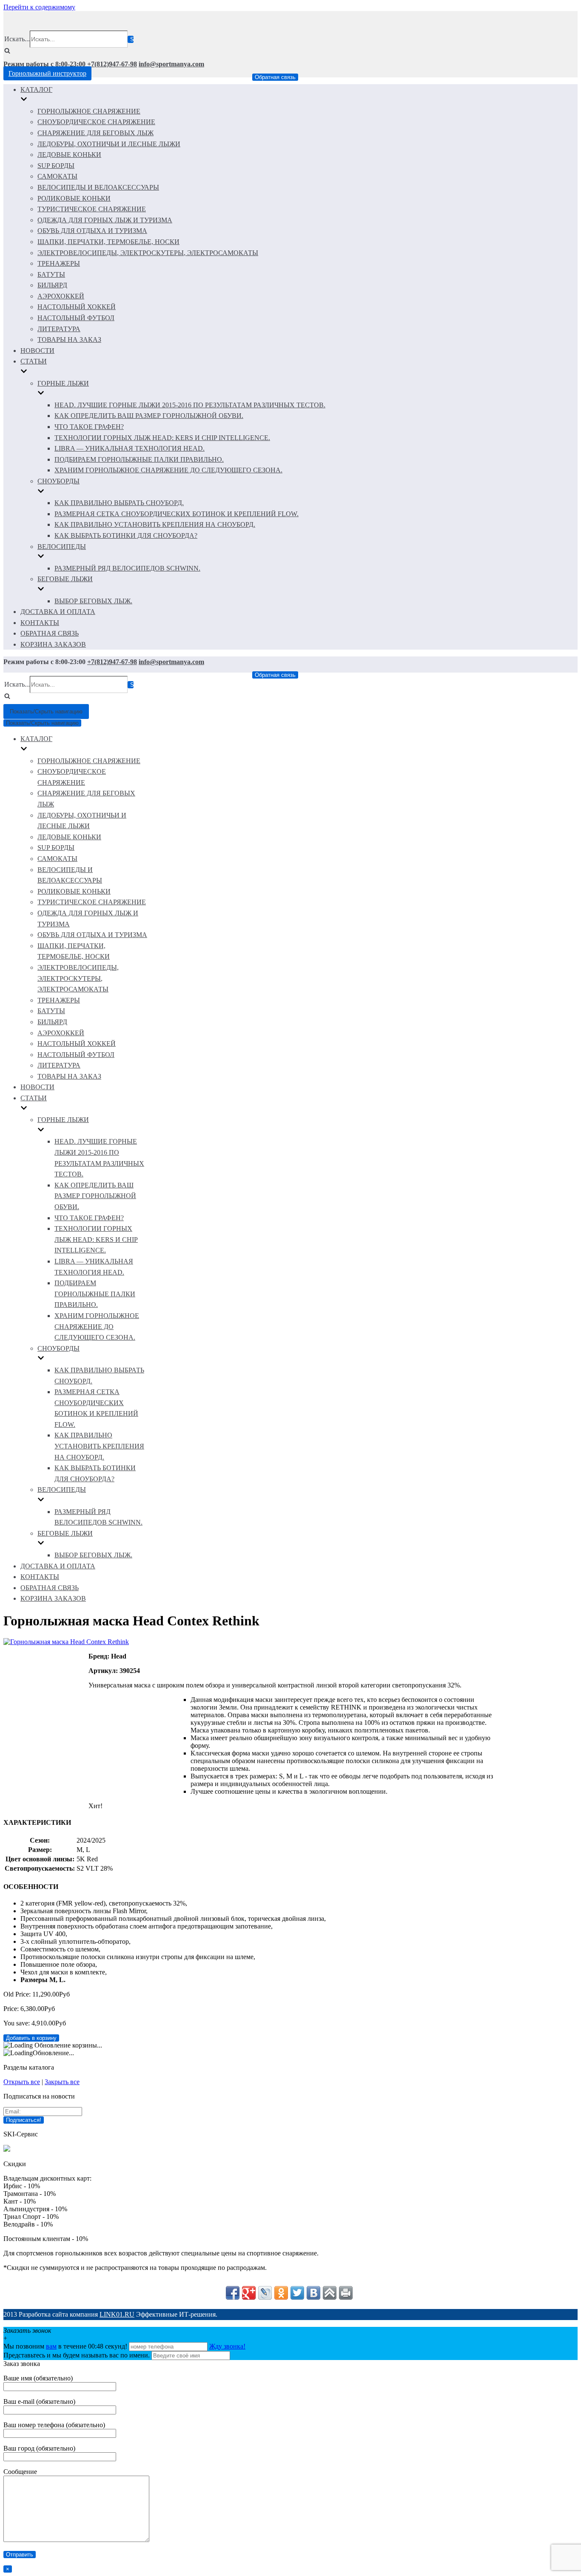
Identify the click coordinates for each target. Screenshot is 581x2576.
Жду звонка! (227, 2346)
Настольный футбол (76, 318)
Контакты (40, 623)
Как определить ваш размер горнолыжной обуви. (149, 416)
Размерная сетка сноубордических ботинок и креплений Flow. (177, 514)
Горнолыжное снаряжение (89, 111)
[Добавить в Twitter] (297, 2293)
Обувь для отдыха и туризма (92, 231)
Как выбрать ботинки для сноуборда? (126, 535)
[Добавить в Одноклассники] (281, 2293)
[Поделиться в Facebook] (233, 2293)
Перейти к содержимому (39, 7)
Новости (37, 351)
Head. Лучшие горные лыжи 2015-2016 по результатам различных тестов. (190, 405)
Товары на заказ (69, 339)
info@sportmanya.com (171, 64)
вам (51, 2346)
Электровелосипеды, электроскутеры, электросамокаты (148, 253)
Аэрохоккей (61, 296)
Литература (59, 329)
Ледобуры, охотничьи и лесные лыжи (109, 144)
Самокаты (57, 176)
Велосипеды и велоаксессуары (98, 187)
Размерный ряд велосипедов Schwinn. (127, 568)
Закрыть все (62, 2082)
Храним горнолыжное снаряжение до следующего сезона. (168, 470)
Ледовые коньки (69, 155)
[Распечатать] (346, 2293)
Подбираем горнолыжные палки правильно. (139, 459)
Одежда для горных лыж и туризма (105, 220)
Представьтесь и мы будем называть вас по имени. (77, 2355)
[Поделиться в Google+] (249, 2293)
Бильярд (52, 285)
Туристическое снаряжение (92, 209)
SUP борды (56, 166)
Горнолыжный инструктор (47, 73)
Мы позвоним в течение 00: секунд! (66, 2346)
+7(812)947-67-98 (112, 64)
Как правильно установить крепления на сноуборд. (155, 524)
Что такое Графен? (89, 427)
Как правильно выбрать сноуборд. (119, 503)
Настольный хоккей (77, 307)
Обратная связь (275, 77)
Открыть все (22, 2082)
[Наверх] (330, 2293)
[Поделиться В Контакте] (313, 2293)
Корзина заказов (53, 644)
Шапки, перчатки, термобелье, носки (108, 242)
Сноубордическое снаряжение (96, 122)
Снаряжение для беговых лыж (95, 133)
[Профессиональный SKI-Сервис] (7, 2149)
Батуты (51, 274)
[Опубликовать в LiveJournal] (265, 2293)
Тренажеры (59, 263)
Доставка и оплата (58, 612)
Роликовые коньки (74, 198)
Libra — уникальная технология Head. (130, 448)
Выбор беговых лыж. (93, 601)
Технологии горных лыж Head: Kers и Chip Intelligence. (162, 438)
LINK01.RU (117, 2314)
